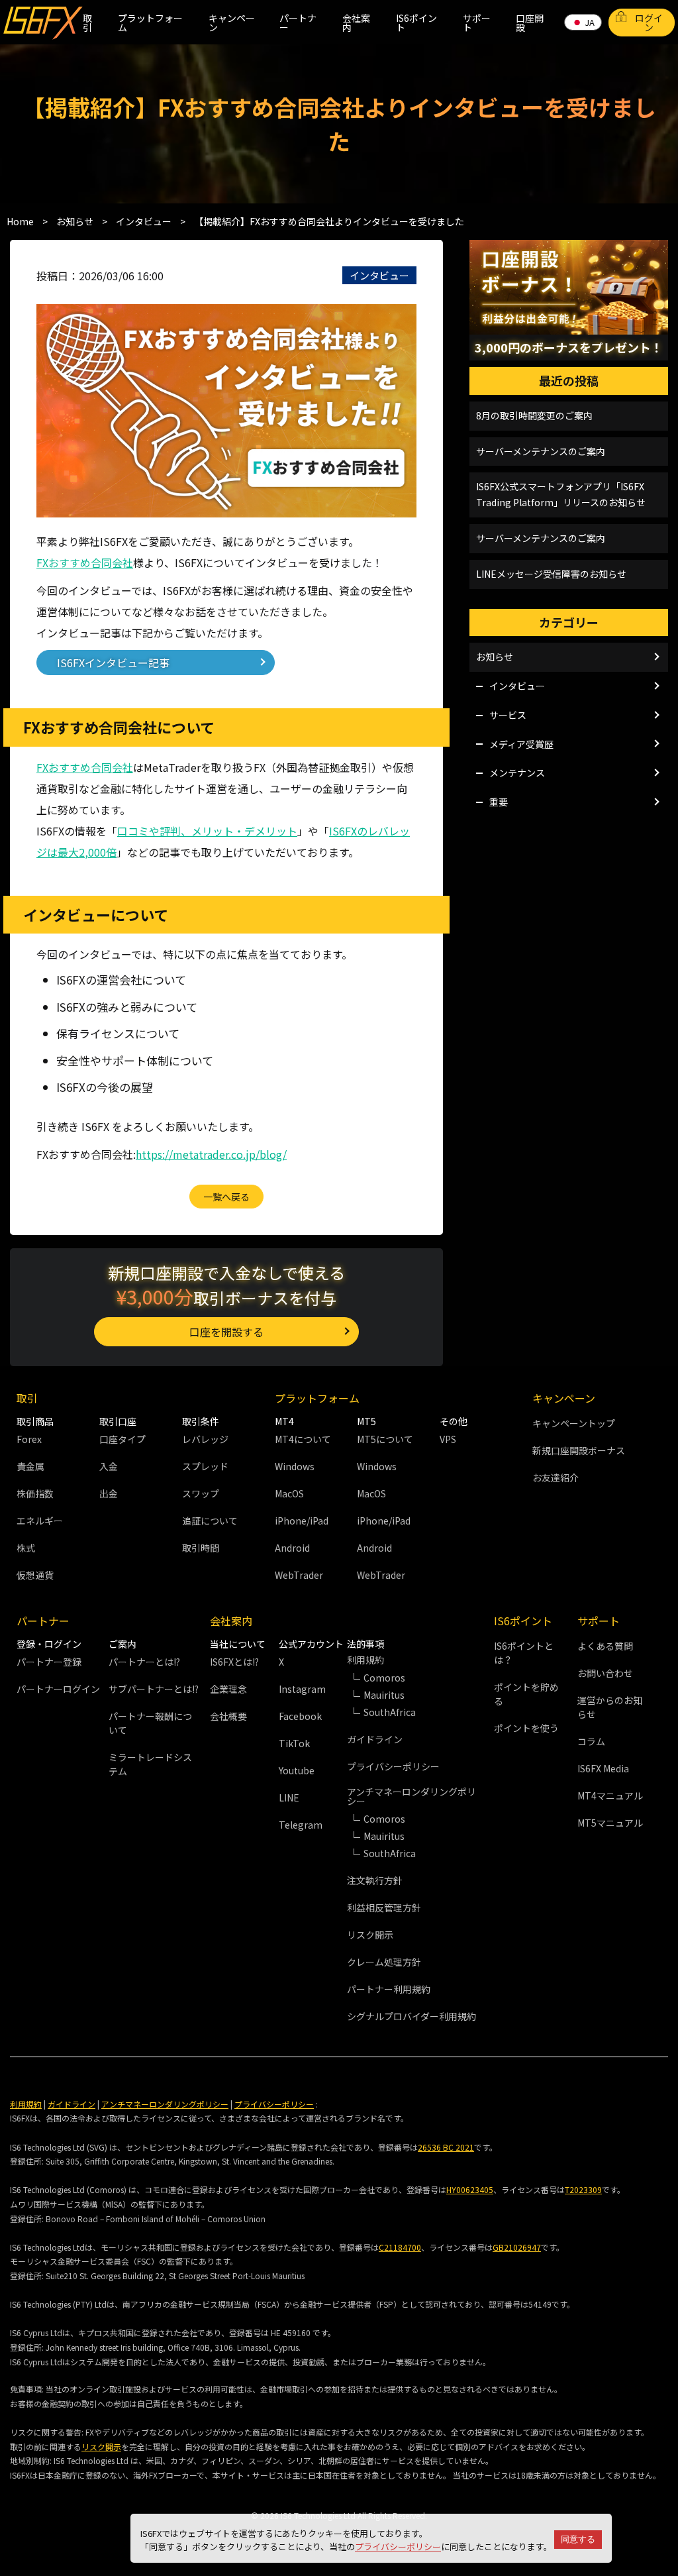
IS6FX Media (603, 1768)
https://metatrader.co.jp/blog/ (211, 1154)
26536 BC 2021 (446, 2147)
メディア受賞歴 (521, 744)
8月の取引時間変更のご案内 (534, 415)
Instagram (302, 1689)
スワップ (201, 1493)
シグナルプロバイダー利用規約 (412, 2016)
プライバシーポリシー (398, 2547)
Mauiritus (384, 1695)
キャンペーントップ (574, 1423)
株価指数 (35, 1493)
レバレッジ (205, 1439)
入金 (109, 1466)
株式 (26, 1548)
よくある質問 (605, 1646)
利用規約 (26, 2104)
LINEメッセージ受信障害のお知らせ (551, 574)
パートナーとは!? (144, 1662)
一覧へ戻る (226, 1197)
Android (292, 1548)
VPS (448, 1439)
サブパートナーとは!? (154, 1689)
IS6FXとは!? (234, 1662)
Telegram (301, 1825)
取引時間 (201, 1548)
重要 (499, 802)
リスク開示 (370, 1935)
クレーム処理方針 (384, 1962)
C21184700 (400, 2247)
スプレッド (205, 1466)
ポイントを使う (526, 1728)
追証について (210, 1521)
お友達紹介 (556, 1477)
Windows (295, 1466)
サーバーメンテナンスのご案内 (541, 451)
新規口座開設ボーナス (579, 1450)
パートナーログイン (58, 1689)
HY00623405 (470, 2189)
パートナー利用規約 (389, 1989)
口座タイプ (122, 1439)
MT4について (303, 1439)
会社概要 (228, 1716)
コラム (591, 1741)
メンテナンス (517, 773)
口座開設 (530, 23)
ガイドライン (375, 1739)
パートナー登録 (49, 1662)
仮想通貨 (35, 1575)
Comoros (384, 1678)
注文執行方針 (375, 1880)
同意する (578, 2539)
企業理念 (228, 1689)
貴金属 (30, 1466)
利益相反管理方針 (384, 1907)
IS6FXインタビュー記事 (113, 663)
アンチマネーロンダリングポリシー (165, 2104)
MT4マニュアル (610, 1796)
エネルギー (40, 1521)
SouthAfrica (390, 1712)
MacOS (289, 1493)
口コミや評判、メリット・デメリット (207, 831)
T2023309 (583, 2189)
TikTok (294, 1743)
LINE (289, 1798)
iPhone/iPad (302, 1521)
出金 (109, 1493)
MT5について (385, 1439)
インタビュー (379, 275)
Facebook (300, 1716)
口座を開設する (226, 1332)
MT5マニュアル (610, 1823)
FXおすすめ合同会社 (85, 563)
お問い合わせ (605, 1673)
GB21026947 (517, 2247)
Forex (29, 1439)
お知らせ (495, 657)
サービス (508, 715)
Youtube (297, 1770)
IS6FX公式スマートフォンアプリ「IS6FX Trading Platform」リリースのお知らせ (561, 494)
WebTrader (299, 1575)
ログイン (649, 23)
